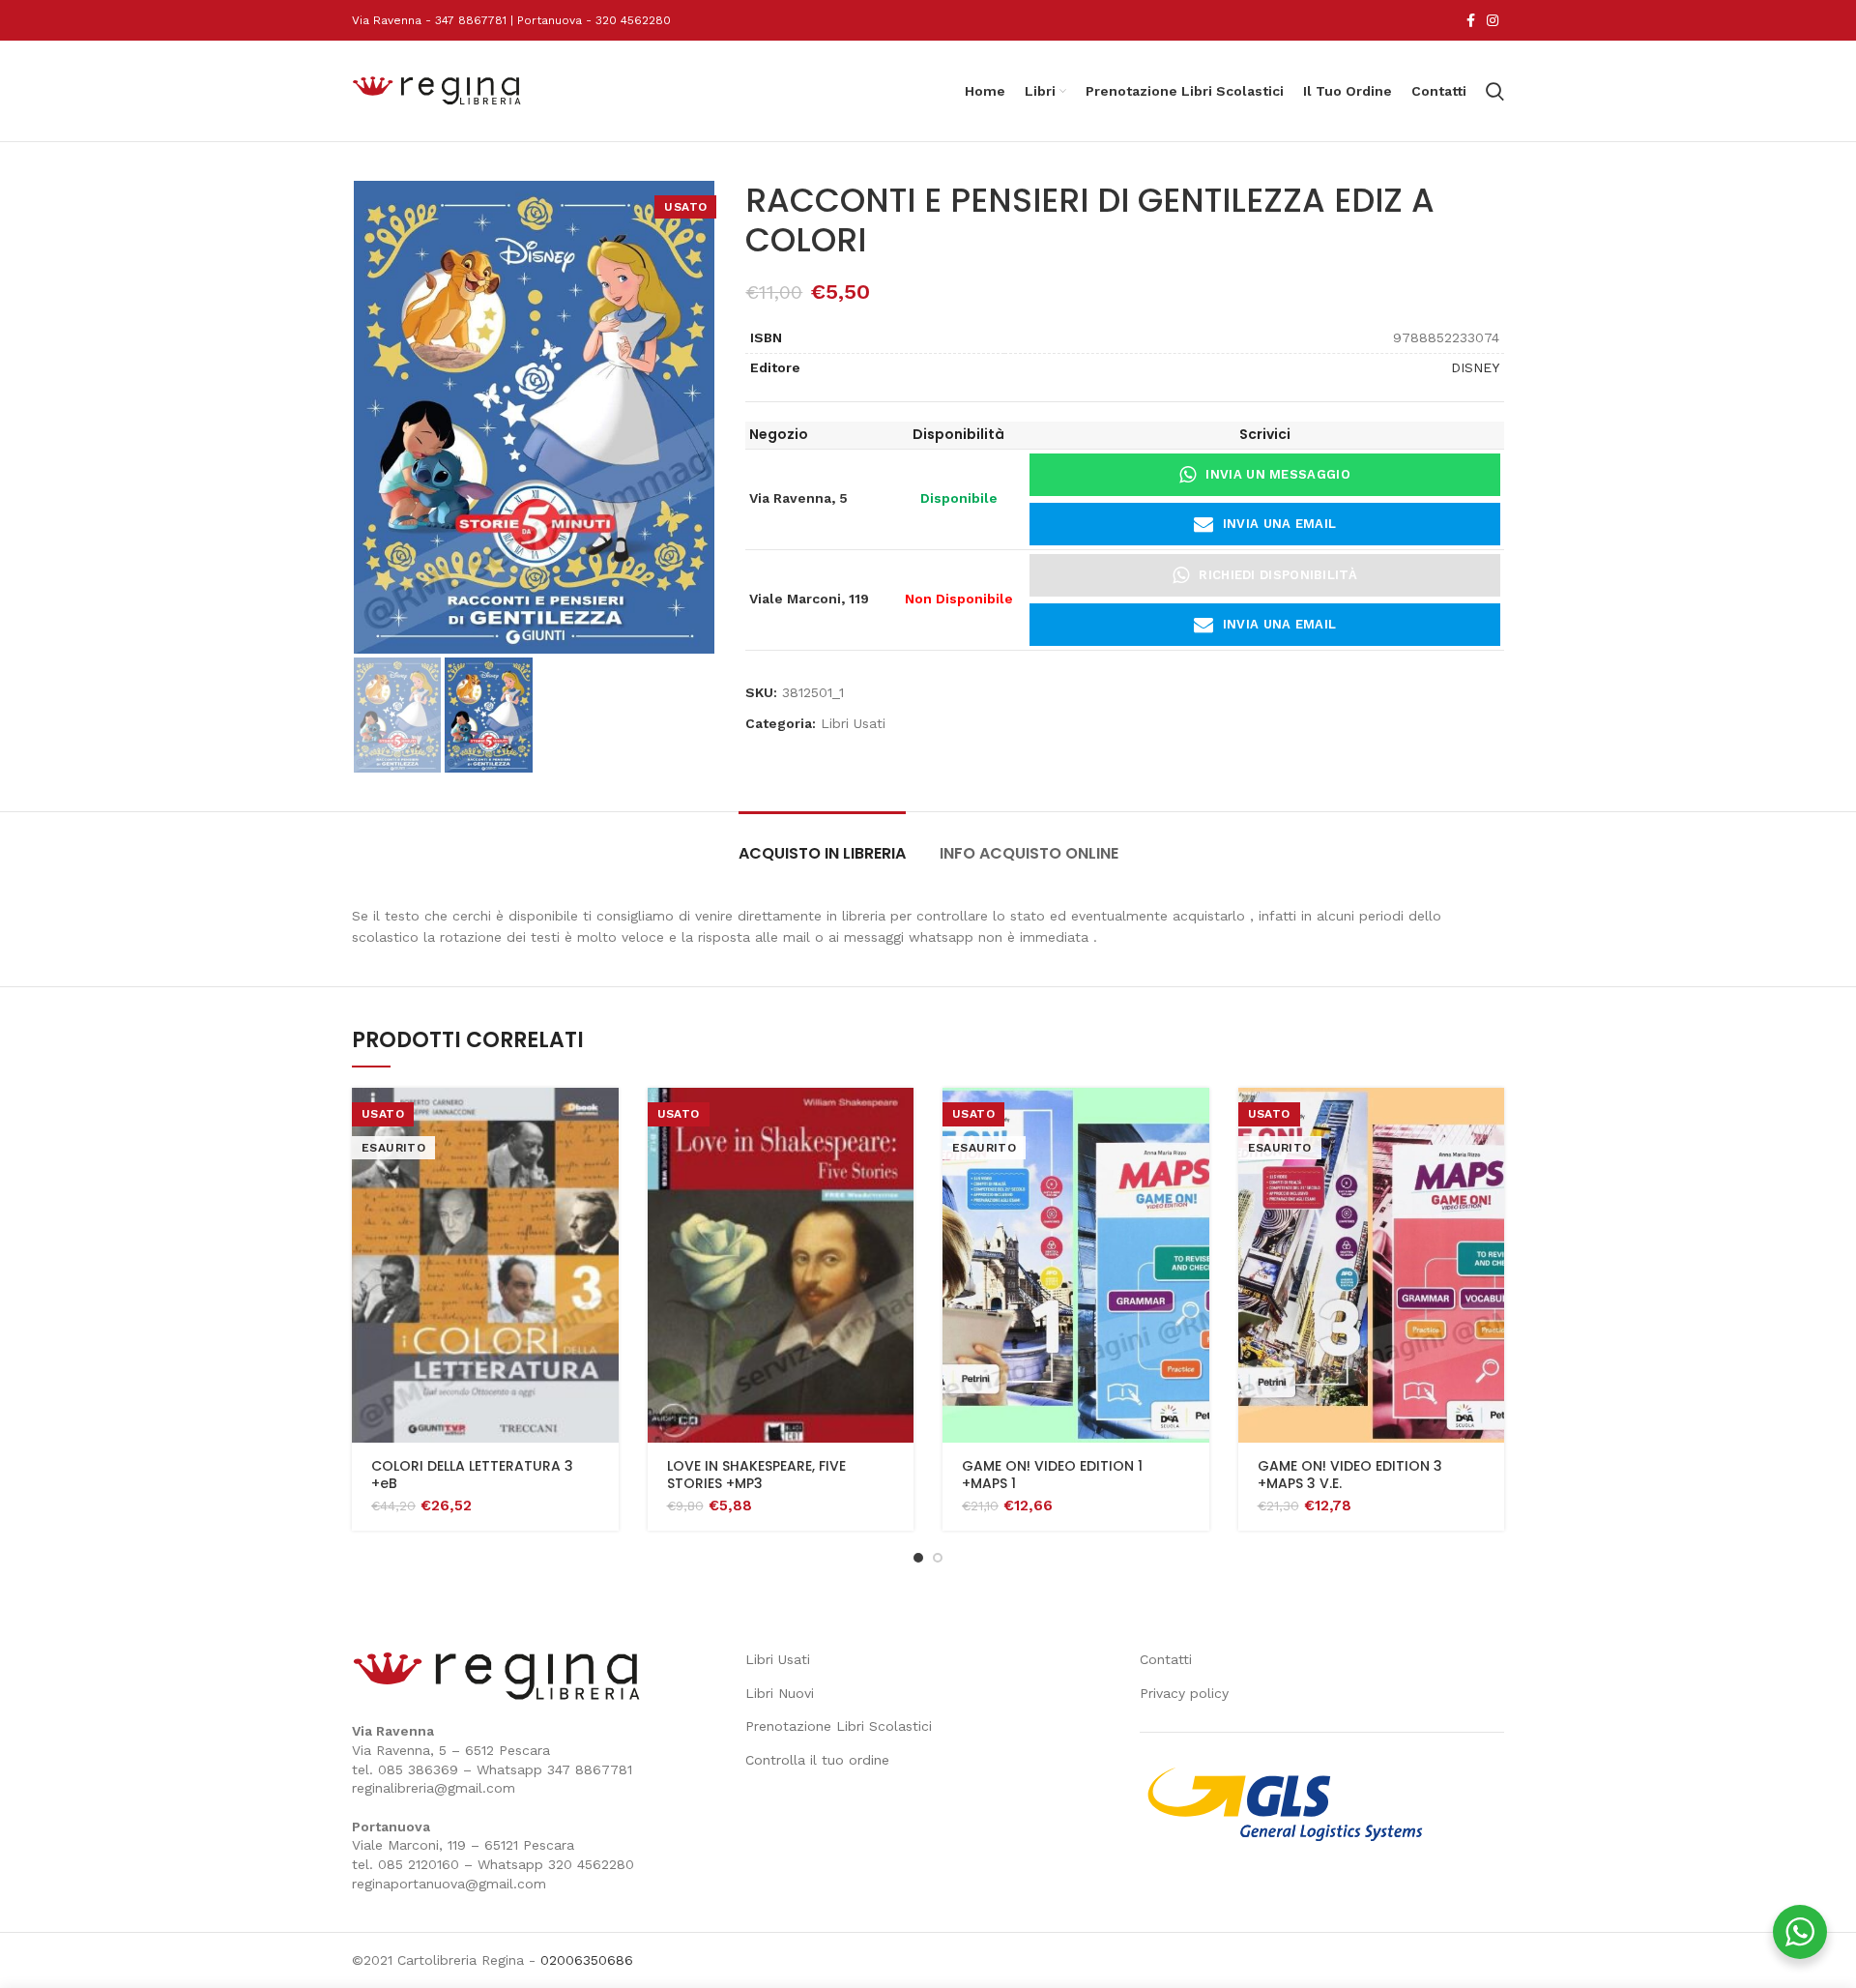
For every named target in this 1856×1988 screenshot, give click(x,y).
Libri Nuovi (780, 1693)
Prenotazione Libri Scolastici (839, 1726)
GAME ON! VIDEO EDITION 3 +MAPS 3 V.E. (1350, 1475)
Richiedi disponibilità (1278, 575)
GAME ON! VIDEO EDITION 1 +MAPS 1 (1052, 1475)
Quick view (604, 1119)
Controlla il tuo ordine (817, 1760)
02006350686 (587, 1960)
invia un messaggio (1277, 474)
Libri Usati (853, 723)
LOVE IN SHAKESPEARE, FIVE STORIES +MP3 (756, 1475)
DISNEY (1475, 367)
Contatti (1166, 1659)
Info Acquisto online (1029, 853)
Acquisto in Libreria (822, 853)
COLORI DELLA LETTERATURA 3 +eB (472, 1475)
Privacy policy (1184, 1693)
